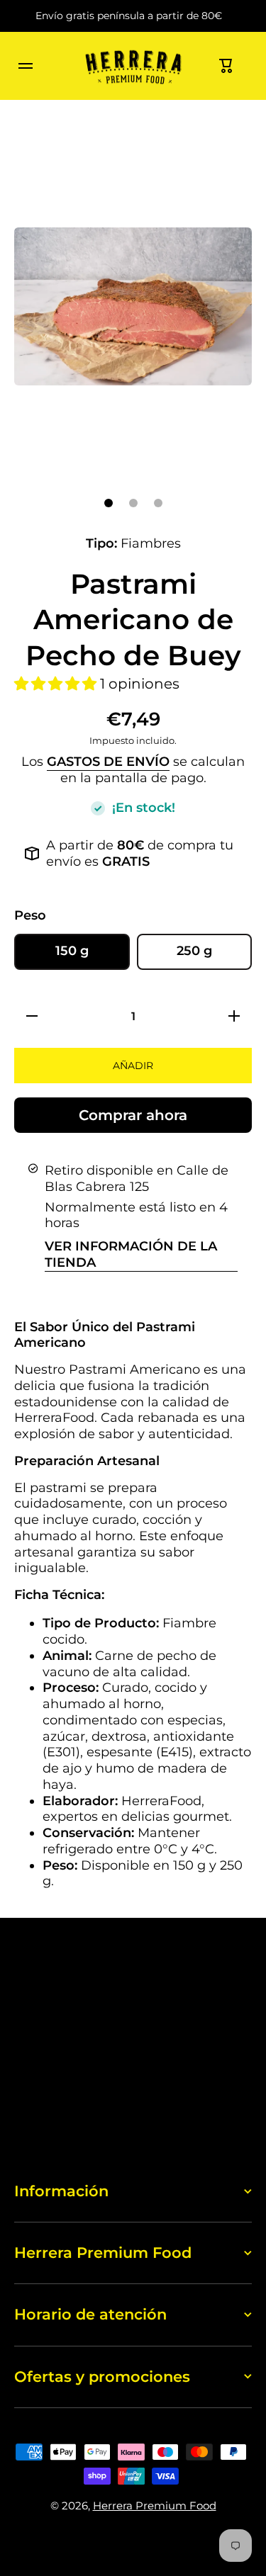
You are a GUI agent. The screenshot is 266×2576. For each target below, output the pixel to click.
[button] (226, 66)
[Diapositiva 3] (158, 503)
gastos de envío (108, 761)
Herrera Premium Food (155, 2506)
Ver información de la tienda (131, 1254)
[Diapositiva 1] (109, 503)
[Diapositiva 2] (133, 503)
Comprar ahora (133, 1115)
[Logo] (133, 66)
